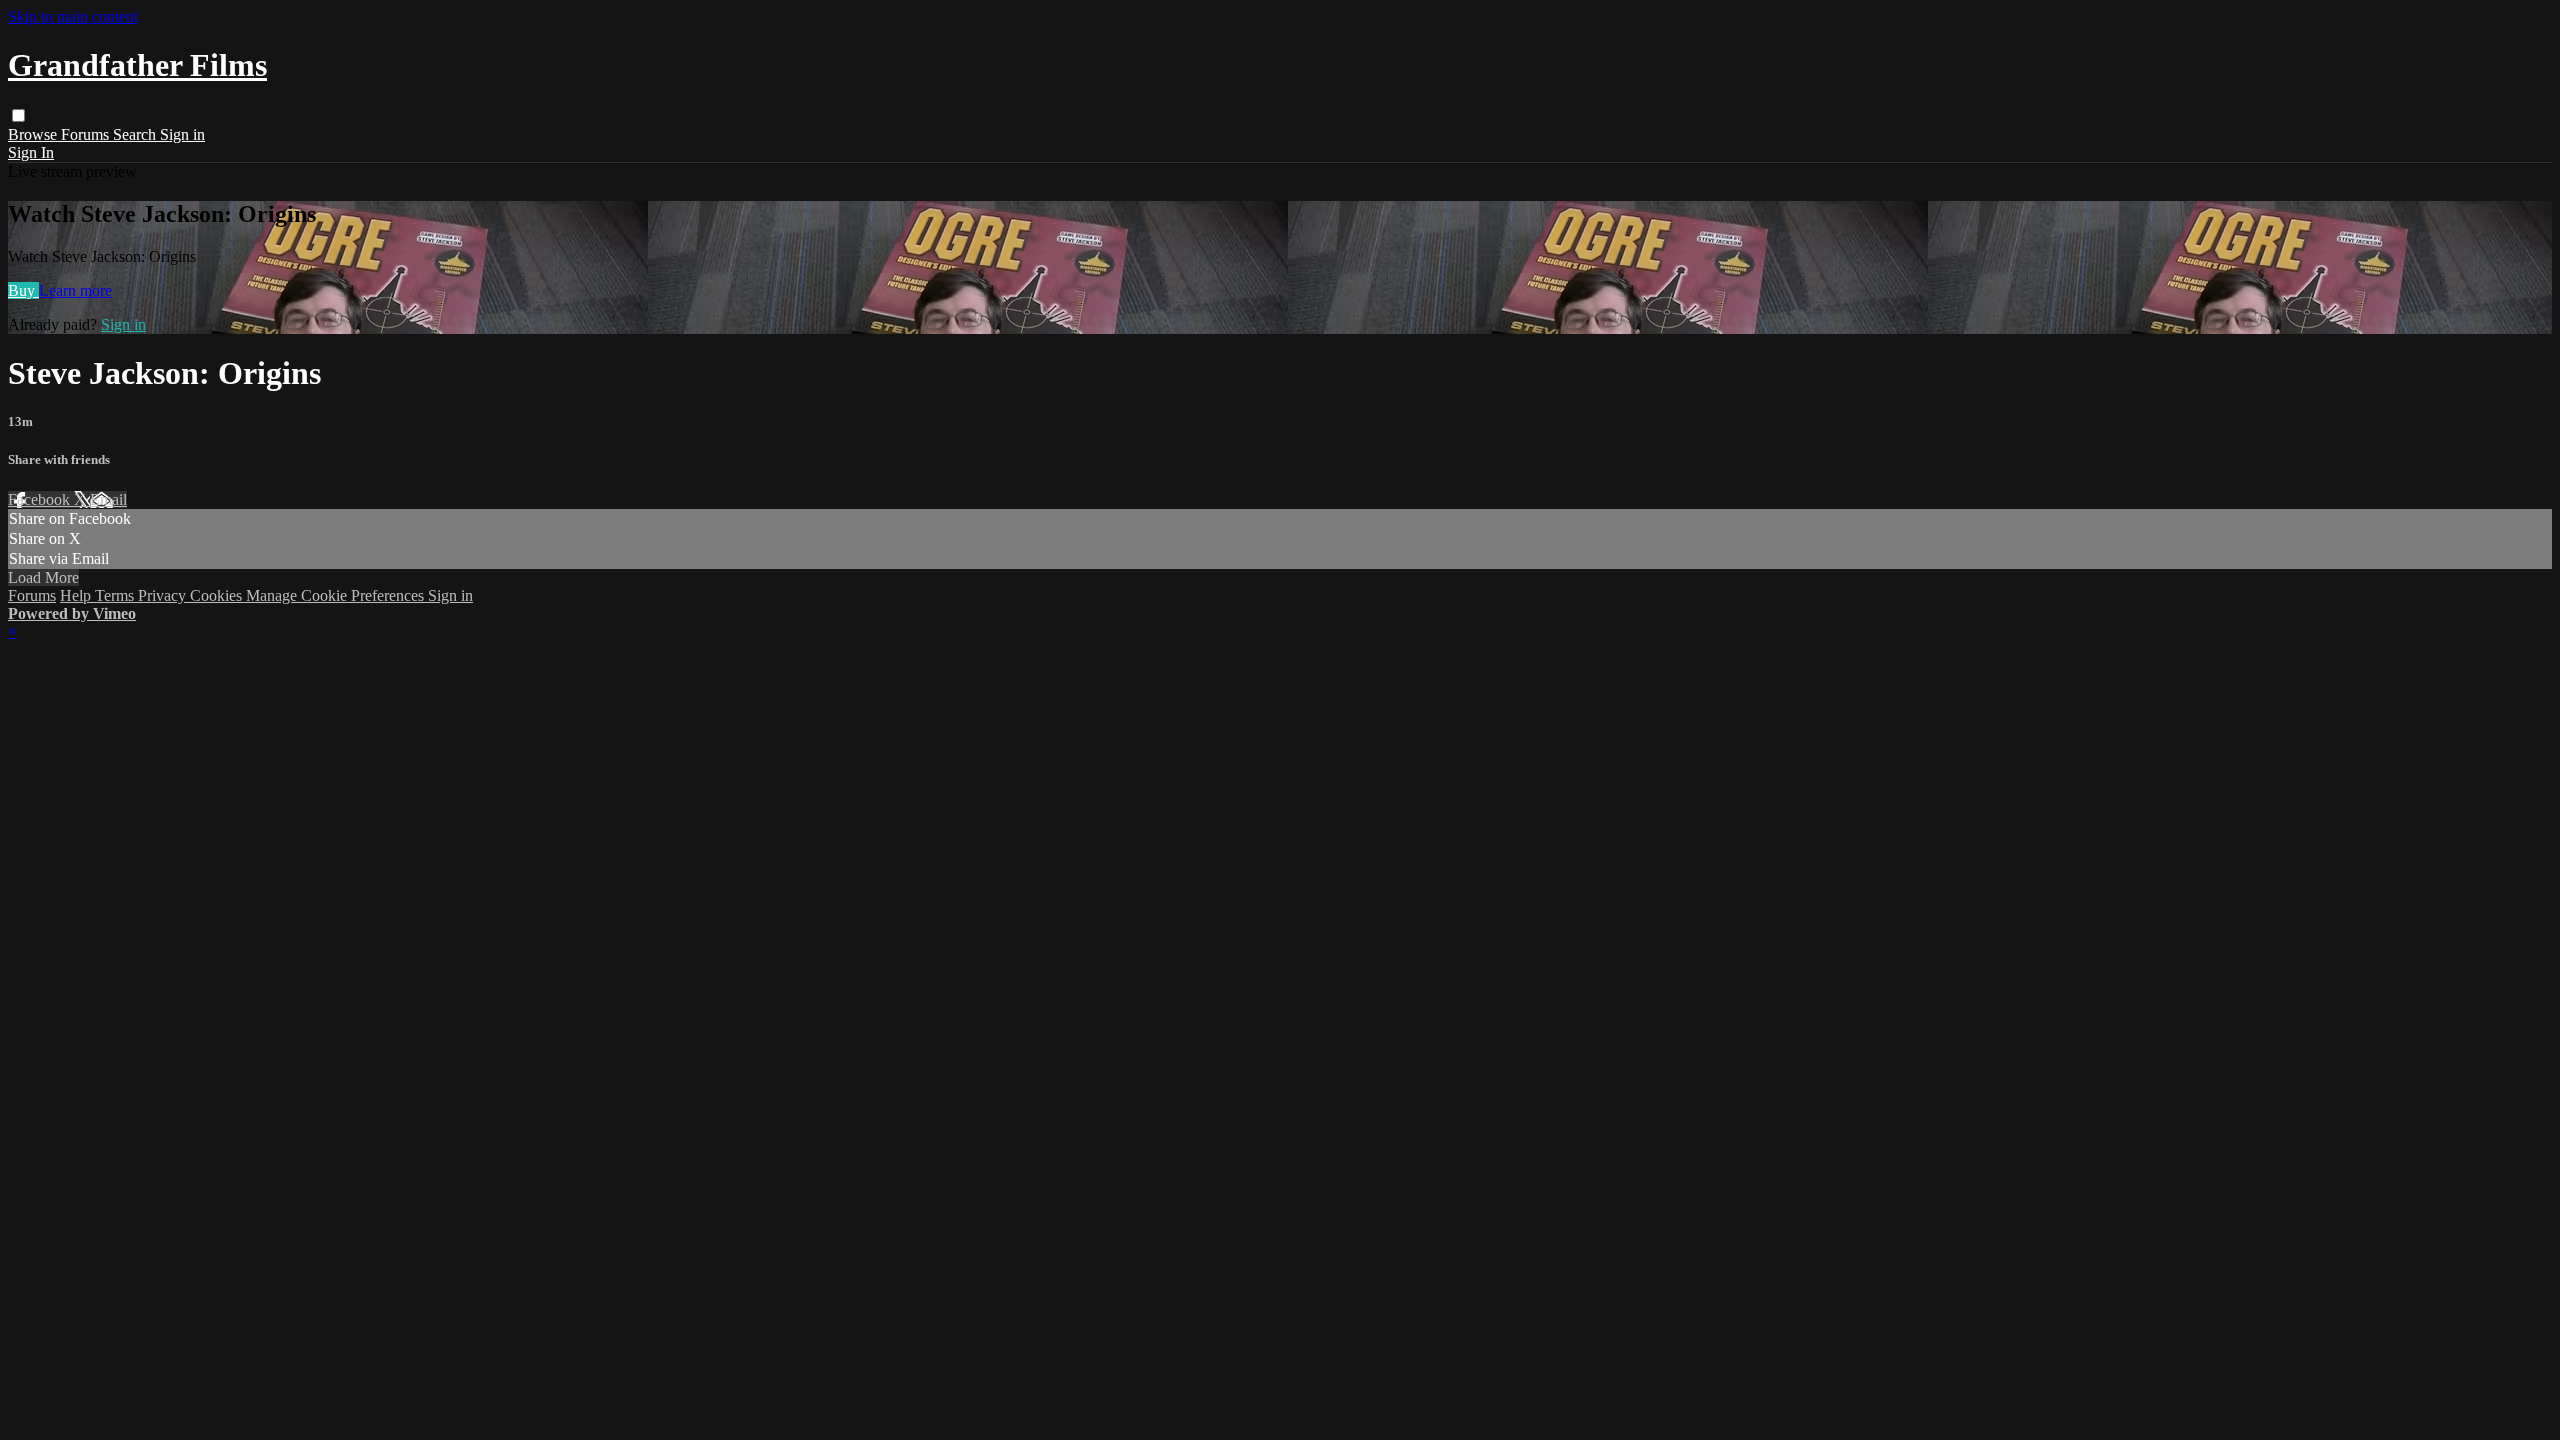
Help (77, 595)
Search (136, 134)
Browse (34, 134)
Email (108, 499)
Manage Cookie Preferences (337, 595)
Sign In (31, 152)
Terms (116, 595)
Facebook (41, 499)
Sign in (182, 134)
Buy (23, 290)
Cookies (218, 595)
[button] (18, 115)
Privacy (164, 595)
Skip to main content (73, 16)
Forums (87, 134)
